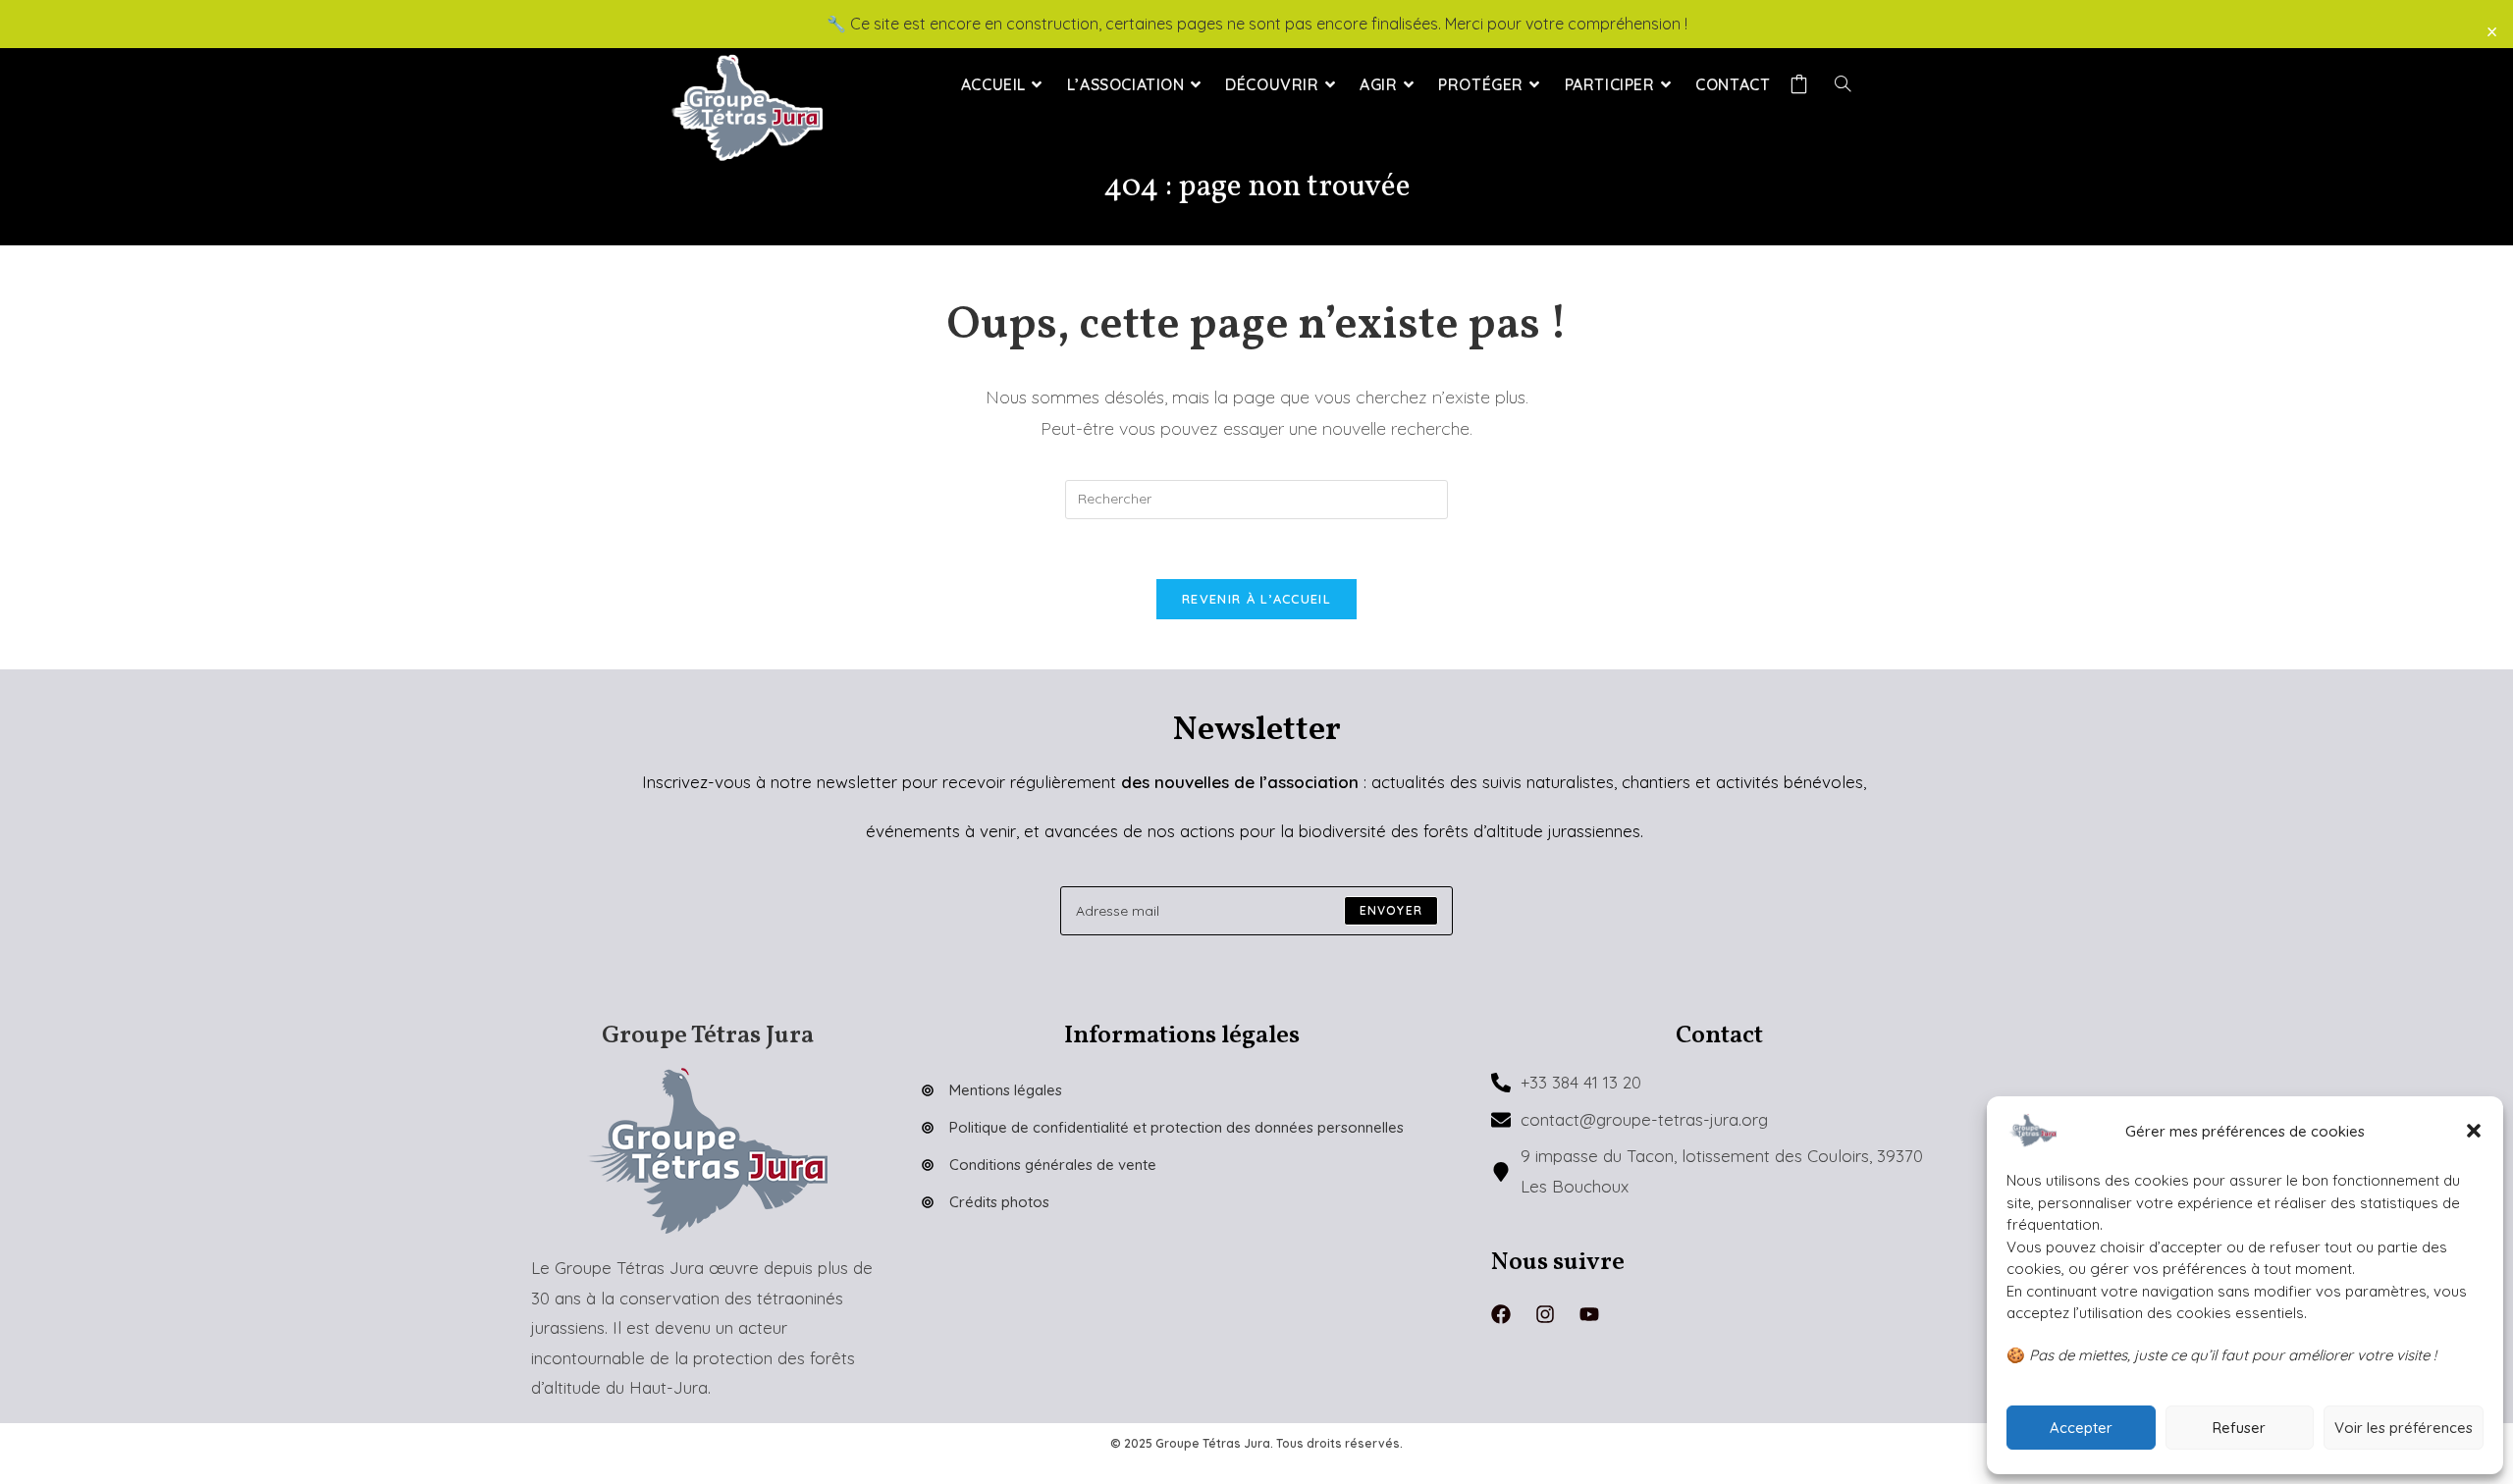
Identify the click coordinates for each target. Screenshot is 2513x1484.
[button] (2474, 1131)
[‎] (1802, 84)
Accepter (2081, 1428)
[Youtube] (1589, 1314)
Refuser (2239, 1428)
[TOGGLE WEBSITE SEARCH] (1843, 84)
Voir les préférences (2404, 1428)
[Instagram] (1545, 1314)
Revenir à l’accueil (1256, 599)
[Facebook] (1501, 1314)
